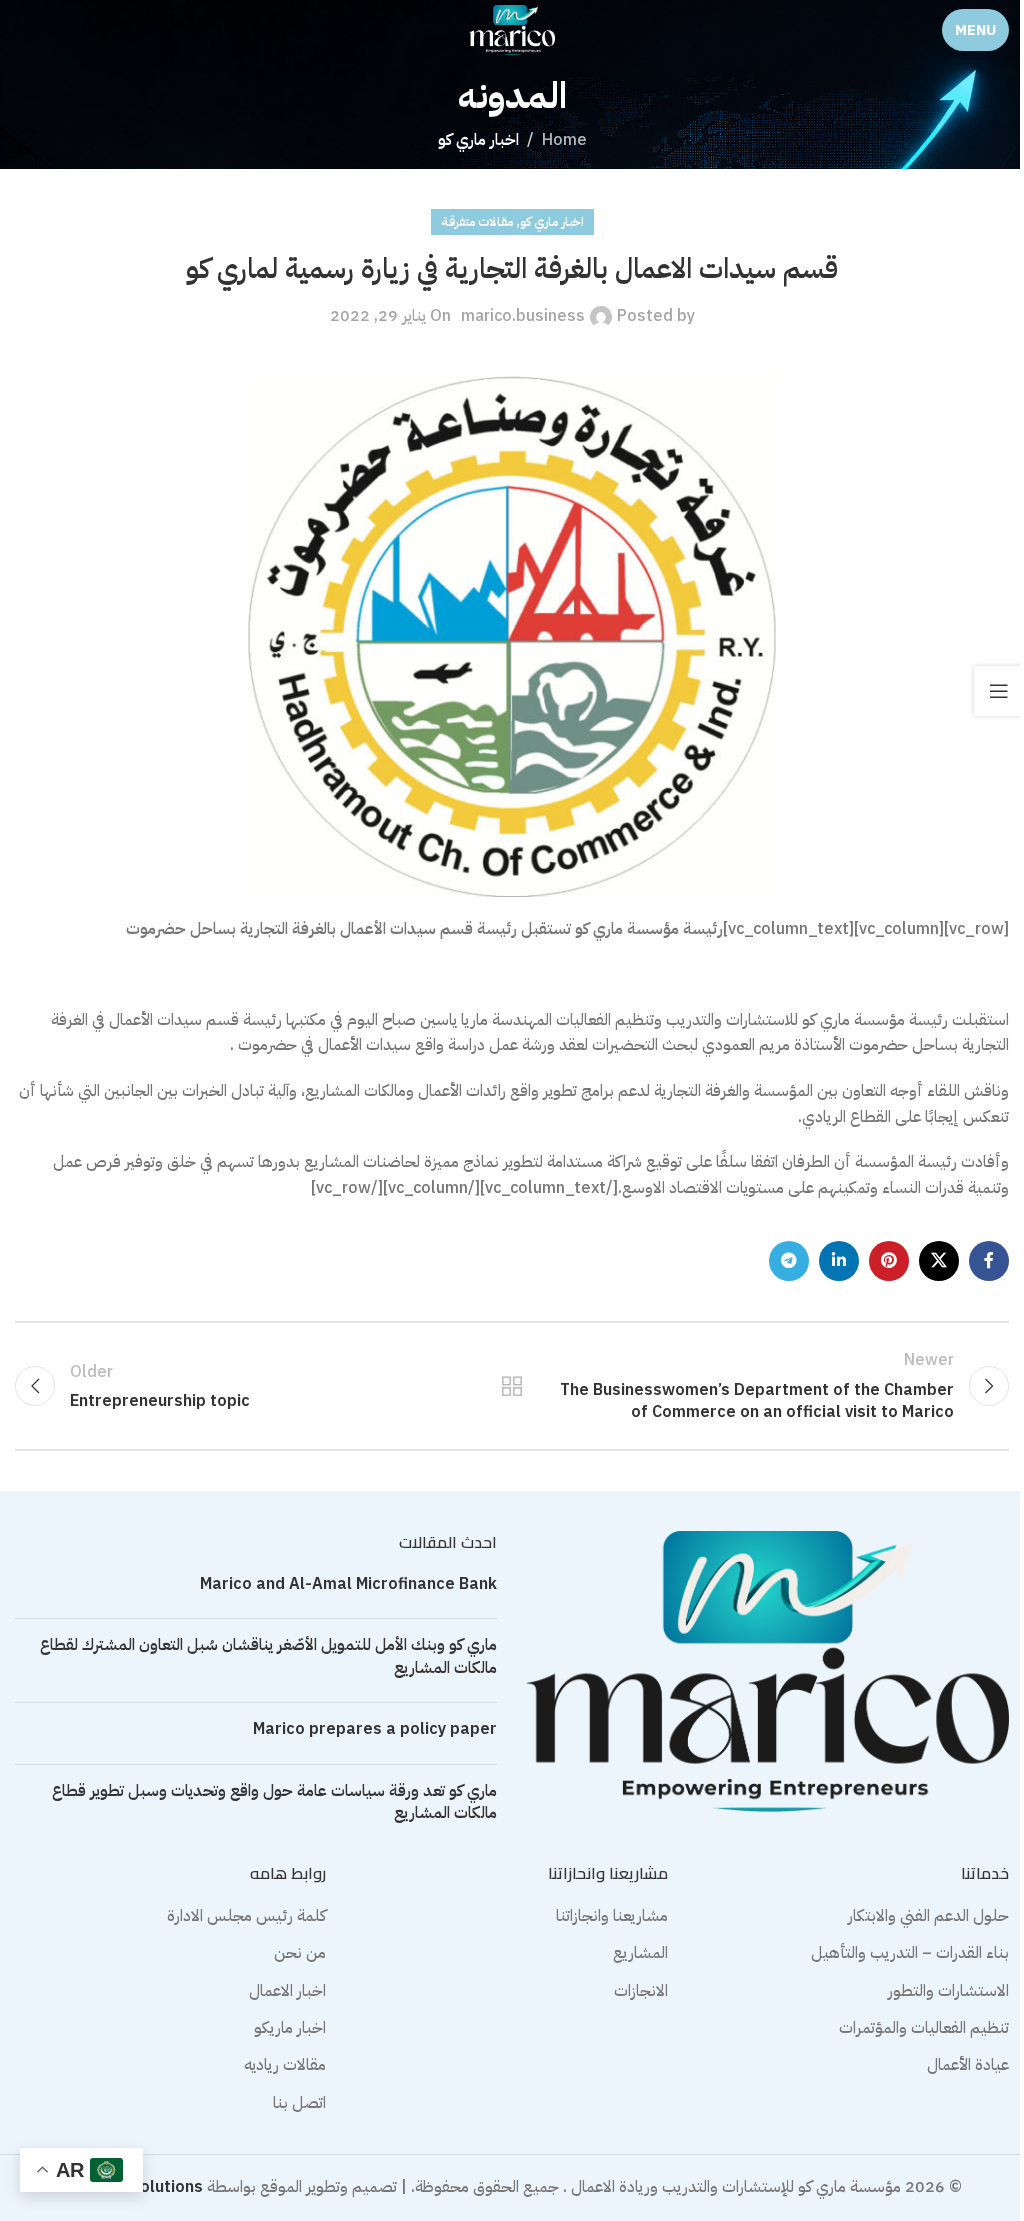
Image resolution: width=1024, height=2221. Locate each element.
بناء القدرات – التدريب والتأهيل (910, 1953)
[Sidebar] (999, 691)
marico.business (523, 316)
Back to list (512, 1386)
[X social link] (939, 1261)
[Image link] (768, 1671)
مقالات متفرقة (477, 221)
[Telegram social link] (789, 1261)
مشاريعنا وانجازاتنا (612, 1916)
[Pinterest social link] (889, 1261)
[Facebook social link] (989, 1261)
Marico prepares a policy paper (375, 1729)
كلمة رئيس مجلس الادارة (246, 1916)
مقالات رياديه (285, 2065)
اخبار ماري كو (478, 140)
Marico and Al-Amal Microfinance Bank (348, 1584)
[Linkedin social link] (839, 1261)
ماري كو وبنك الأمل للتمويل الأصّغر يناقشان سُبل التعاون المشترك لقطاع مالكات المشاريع (268, 1656)
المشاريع (640, 1953)
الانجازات (641, 1991)
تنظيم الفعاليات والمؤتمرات (924, 2028)
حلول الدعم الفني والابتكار (928, 1916)
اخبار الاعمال (287, 1991)
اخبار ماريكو (290, 2028)
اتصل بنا (299, 2103)
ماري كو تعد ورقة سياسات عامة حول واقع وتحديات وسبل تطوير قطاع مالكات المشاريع (274, 1802)
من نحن (300, 1953)
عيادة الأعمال (968, 2065)
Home (564, 140)
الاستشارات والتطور (948, 1991)
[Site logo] (512, 29)
